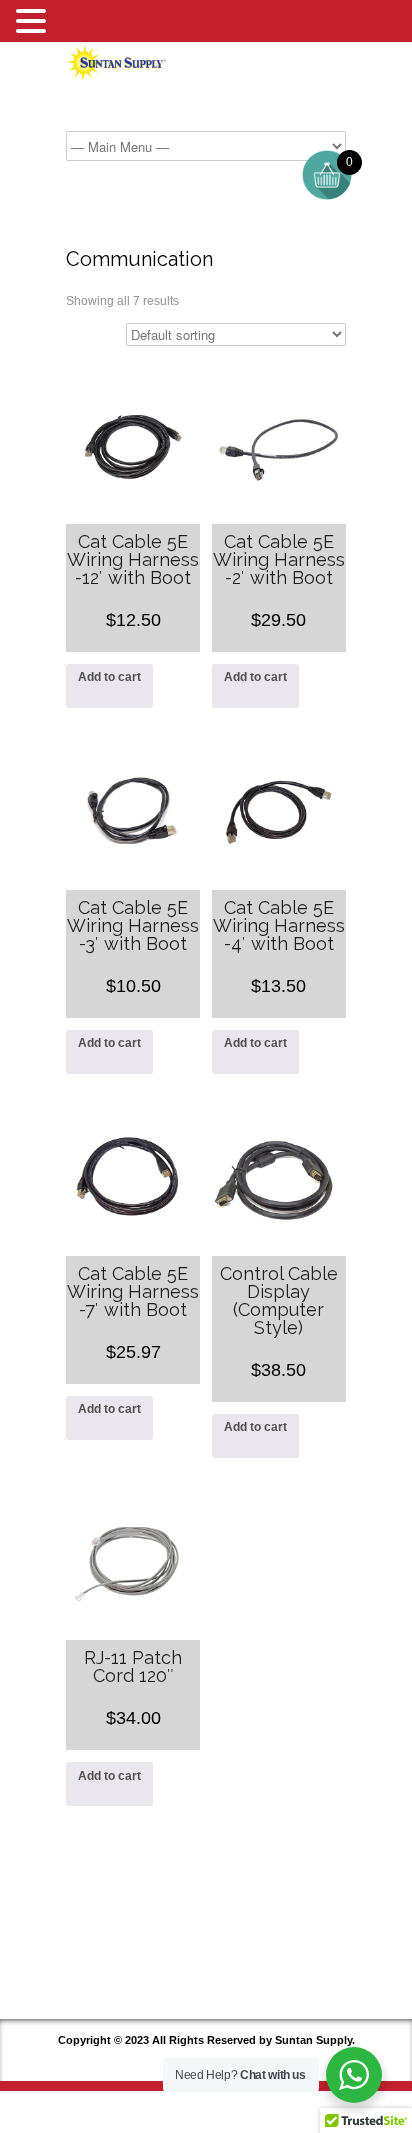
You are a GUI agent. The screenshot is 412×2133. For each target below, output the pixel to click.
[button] (34, 22)
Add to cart (109, 677)
